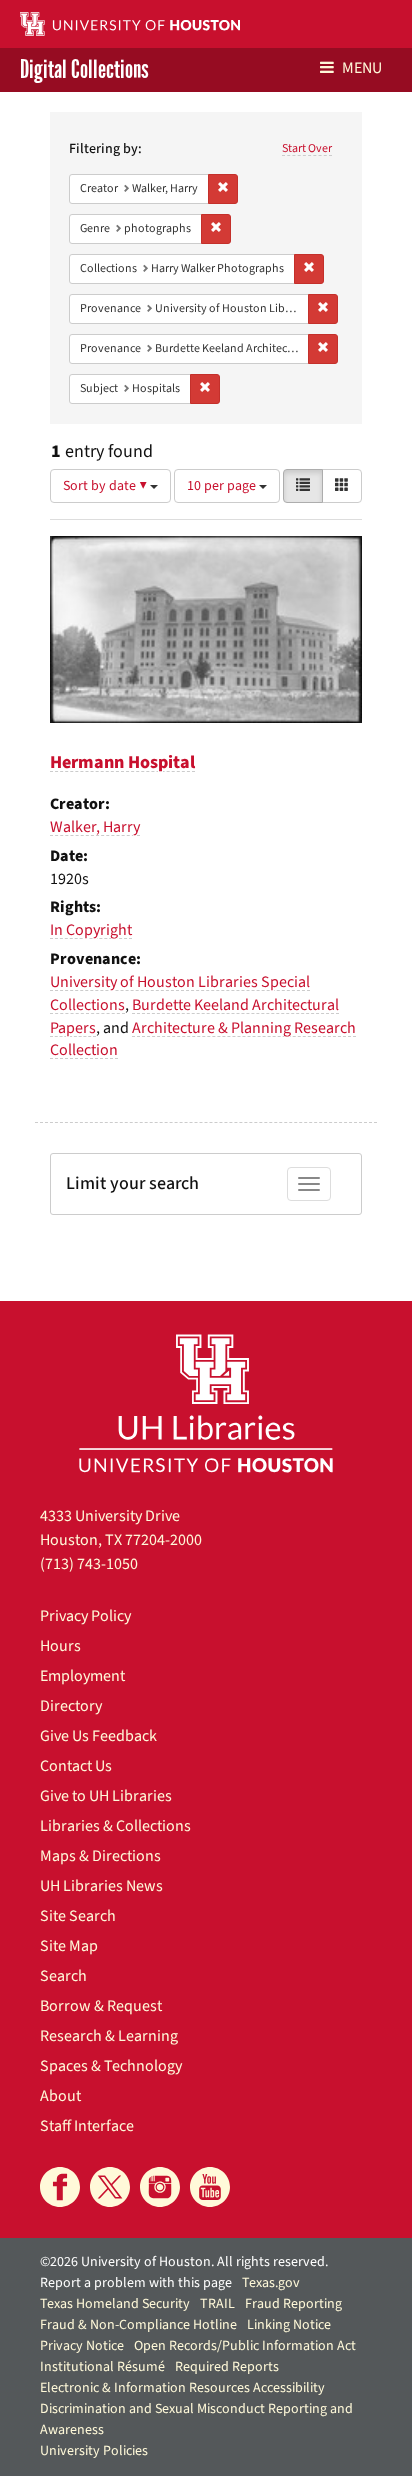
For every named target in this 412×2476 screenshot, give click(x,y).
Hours (60, 1646)
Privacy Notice (82, 2346)
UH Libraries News (101, 1886)
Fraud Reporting (293, 2304)
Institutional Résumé (102, 2367)
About (60, 2096)
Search (63, 1976)
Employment (82, 1676)
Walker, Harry (95, 827)
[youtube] (210, 2187)
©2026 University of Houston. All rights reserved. (184, 2262)
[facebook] (60, 2187)
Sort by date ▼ (106, 486)
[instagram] (160, 2187)
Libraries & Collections (115, 1826)
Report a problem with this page (136, 2283)
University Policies (94, 2451)
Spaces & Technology (111, 2066)
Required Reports (227, 2367)
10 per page (223, 486)
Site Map (69, 1946)
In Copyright (91, 930)
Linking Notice (289, 2325)
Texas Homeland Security (115, 2304)
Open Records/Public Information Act (245, 2346)
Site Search (78, 1916)
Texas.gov (271, 2283)
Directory (71, 1706)
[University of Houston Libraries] (206, 1402)
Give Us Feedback (98, 1736)
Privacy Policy (85, 1616)
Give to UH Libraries (106, 1796)
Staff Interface (87, 2126)
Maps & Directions (100, 1856)
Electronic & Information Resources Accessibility (182, 2388)
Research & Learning (109, 2036)
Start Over (307, 148)
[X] (110, 2187)
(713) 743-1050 (89, 1564)
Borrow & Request (101, 2006)
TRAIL (217, 2304)
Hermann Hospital (122, 762)
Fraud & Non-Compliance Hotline (138, 2325)
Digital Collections (84, 70)
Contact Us (76, 1766)
